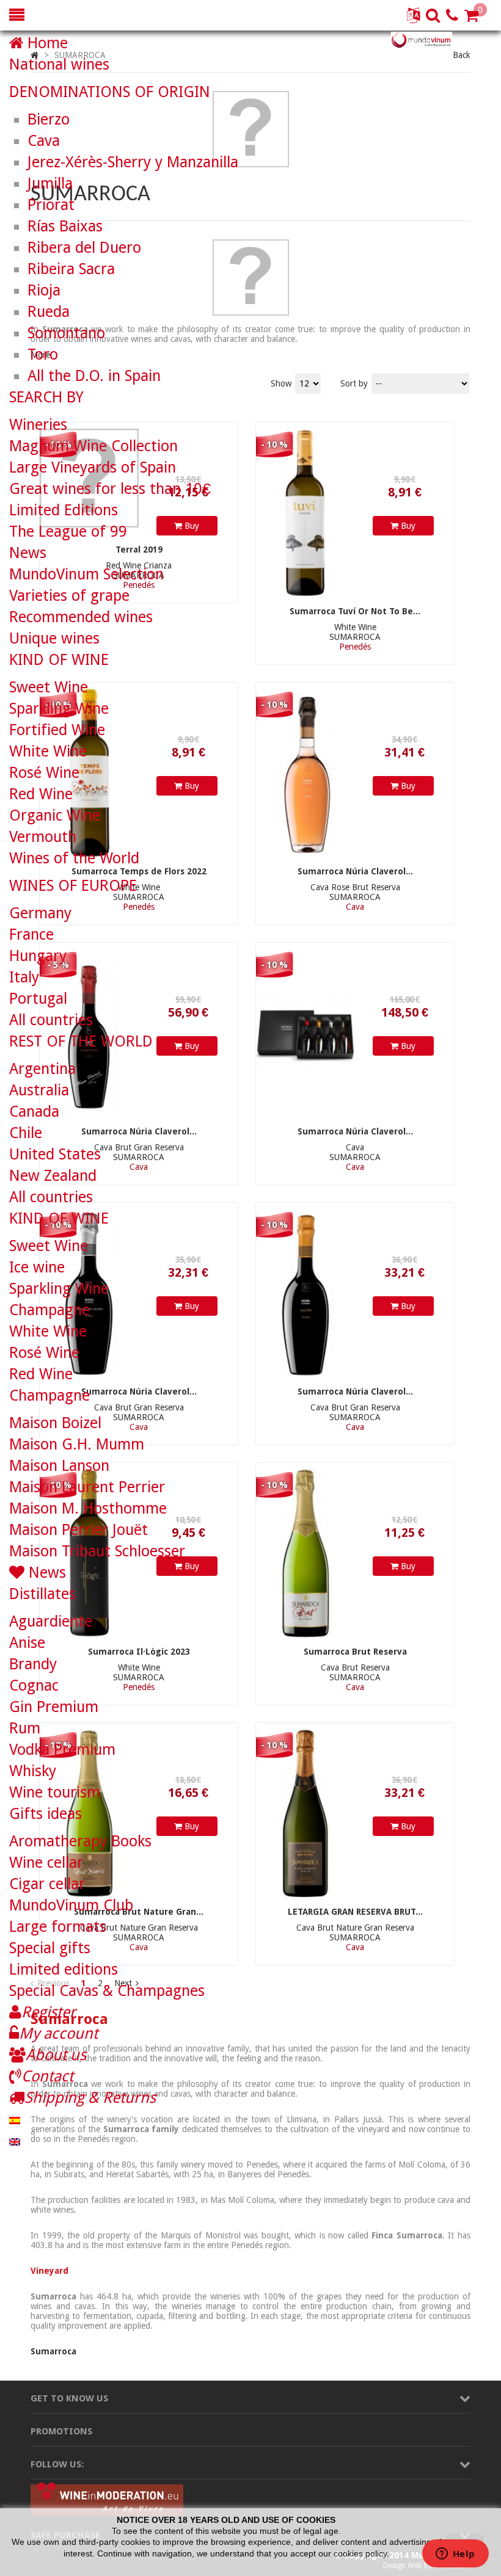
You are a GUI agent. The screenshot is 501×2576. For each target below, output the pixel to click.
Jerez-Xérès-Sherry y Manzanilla (133, 162)
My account (58, 2034)
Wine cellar (46, 1863)
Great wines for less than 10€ (110, 489)
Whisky (33, 1771)
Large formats (58, 1927)
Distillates (42, 1594)
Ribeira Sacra (71, 269)
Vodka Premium (62, 1750)
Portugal (38, 999)
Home (46, 43)
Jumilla (50, 183)
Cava (44, 141)
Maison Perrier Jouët (79, 1530)
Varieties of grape (69, 596)
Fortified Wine (57, 730)
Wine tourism (55, 1792)
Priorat (51, 205)
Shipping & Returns (90, 2098)
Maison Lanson (59, 1466)
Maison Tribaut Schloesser (97, 1551)
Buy (407, 526)
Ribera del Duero (84, 248)
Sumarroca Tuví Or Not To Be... (355, 611)
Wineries (38, 425)
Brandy (33, 1664)
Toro (43, 354)
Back (462, 55)
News (28, 553)
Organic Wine (55, 815)
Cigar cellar (47, 1884)
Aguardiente (51, 1621)
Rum (25, 1728)
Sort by (354, 383)
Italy (24, 977)
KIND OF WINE (59, 660)
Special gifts (50, 1948)
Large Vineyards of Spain (93, 467)
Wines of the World (74, 858)
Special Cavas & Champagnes (107, 1991)
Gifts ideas (46, 1814)
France (31, 934)
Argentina (42, 1069)
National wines (59, 64)
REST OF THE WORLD (81, 1041)
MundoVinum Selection (86, 574)
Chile (26, 1133)
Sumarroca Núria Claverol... (355, 871)
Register (49, 2012)
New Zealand (53, 1176)
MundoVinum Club (71, 1905)
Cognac (34, 1685)
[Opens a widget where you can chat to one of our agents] (455, 2555)
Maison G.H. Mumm (77, 1444)
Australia (39, 1090)
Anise (27, 1643)
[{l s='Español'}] (15, 2119)
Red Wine (41, 794)
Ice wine (37, 1267)
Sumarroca (53, 2351)
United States (55, 1154)
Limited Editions (64, 510)
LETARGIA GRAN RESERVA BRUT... (355, 1912)
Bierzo (49, 119)
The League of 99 (68, 532)
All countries (51, 1020)
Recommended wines (81, 617)
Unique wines (54, 638)
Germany (40, 913)
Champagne (49, 1310)
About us (56, 2055)
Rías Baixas (65, 226)
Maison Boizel (55, 1423)
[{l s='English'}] (15, 2140)
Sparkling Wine (59, 709)
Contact (47, 2076)
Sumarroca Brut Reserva (355, 1652)
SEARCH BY (46, 397)
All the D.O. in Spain (94, 376)
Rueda (49, 312)
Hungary (38, 956)
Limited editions (64, 1969)
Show (282, 383)
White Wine (48, 751)
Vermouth (43, 837)
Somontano (66, 333)
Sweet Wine (49, 687)
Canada (34, 1112)
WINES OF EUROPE (73, 886)
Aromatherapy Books (80, 1841)
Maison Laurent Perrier (87, 1487)
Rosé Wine (44, 773)
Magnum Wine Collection (93, 446)
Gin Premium (54, 1707)
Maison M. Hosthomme (88, 1508)
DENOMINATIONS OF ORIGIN (110, 92)
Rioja (44, 290)
